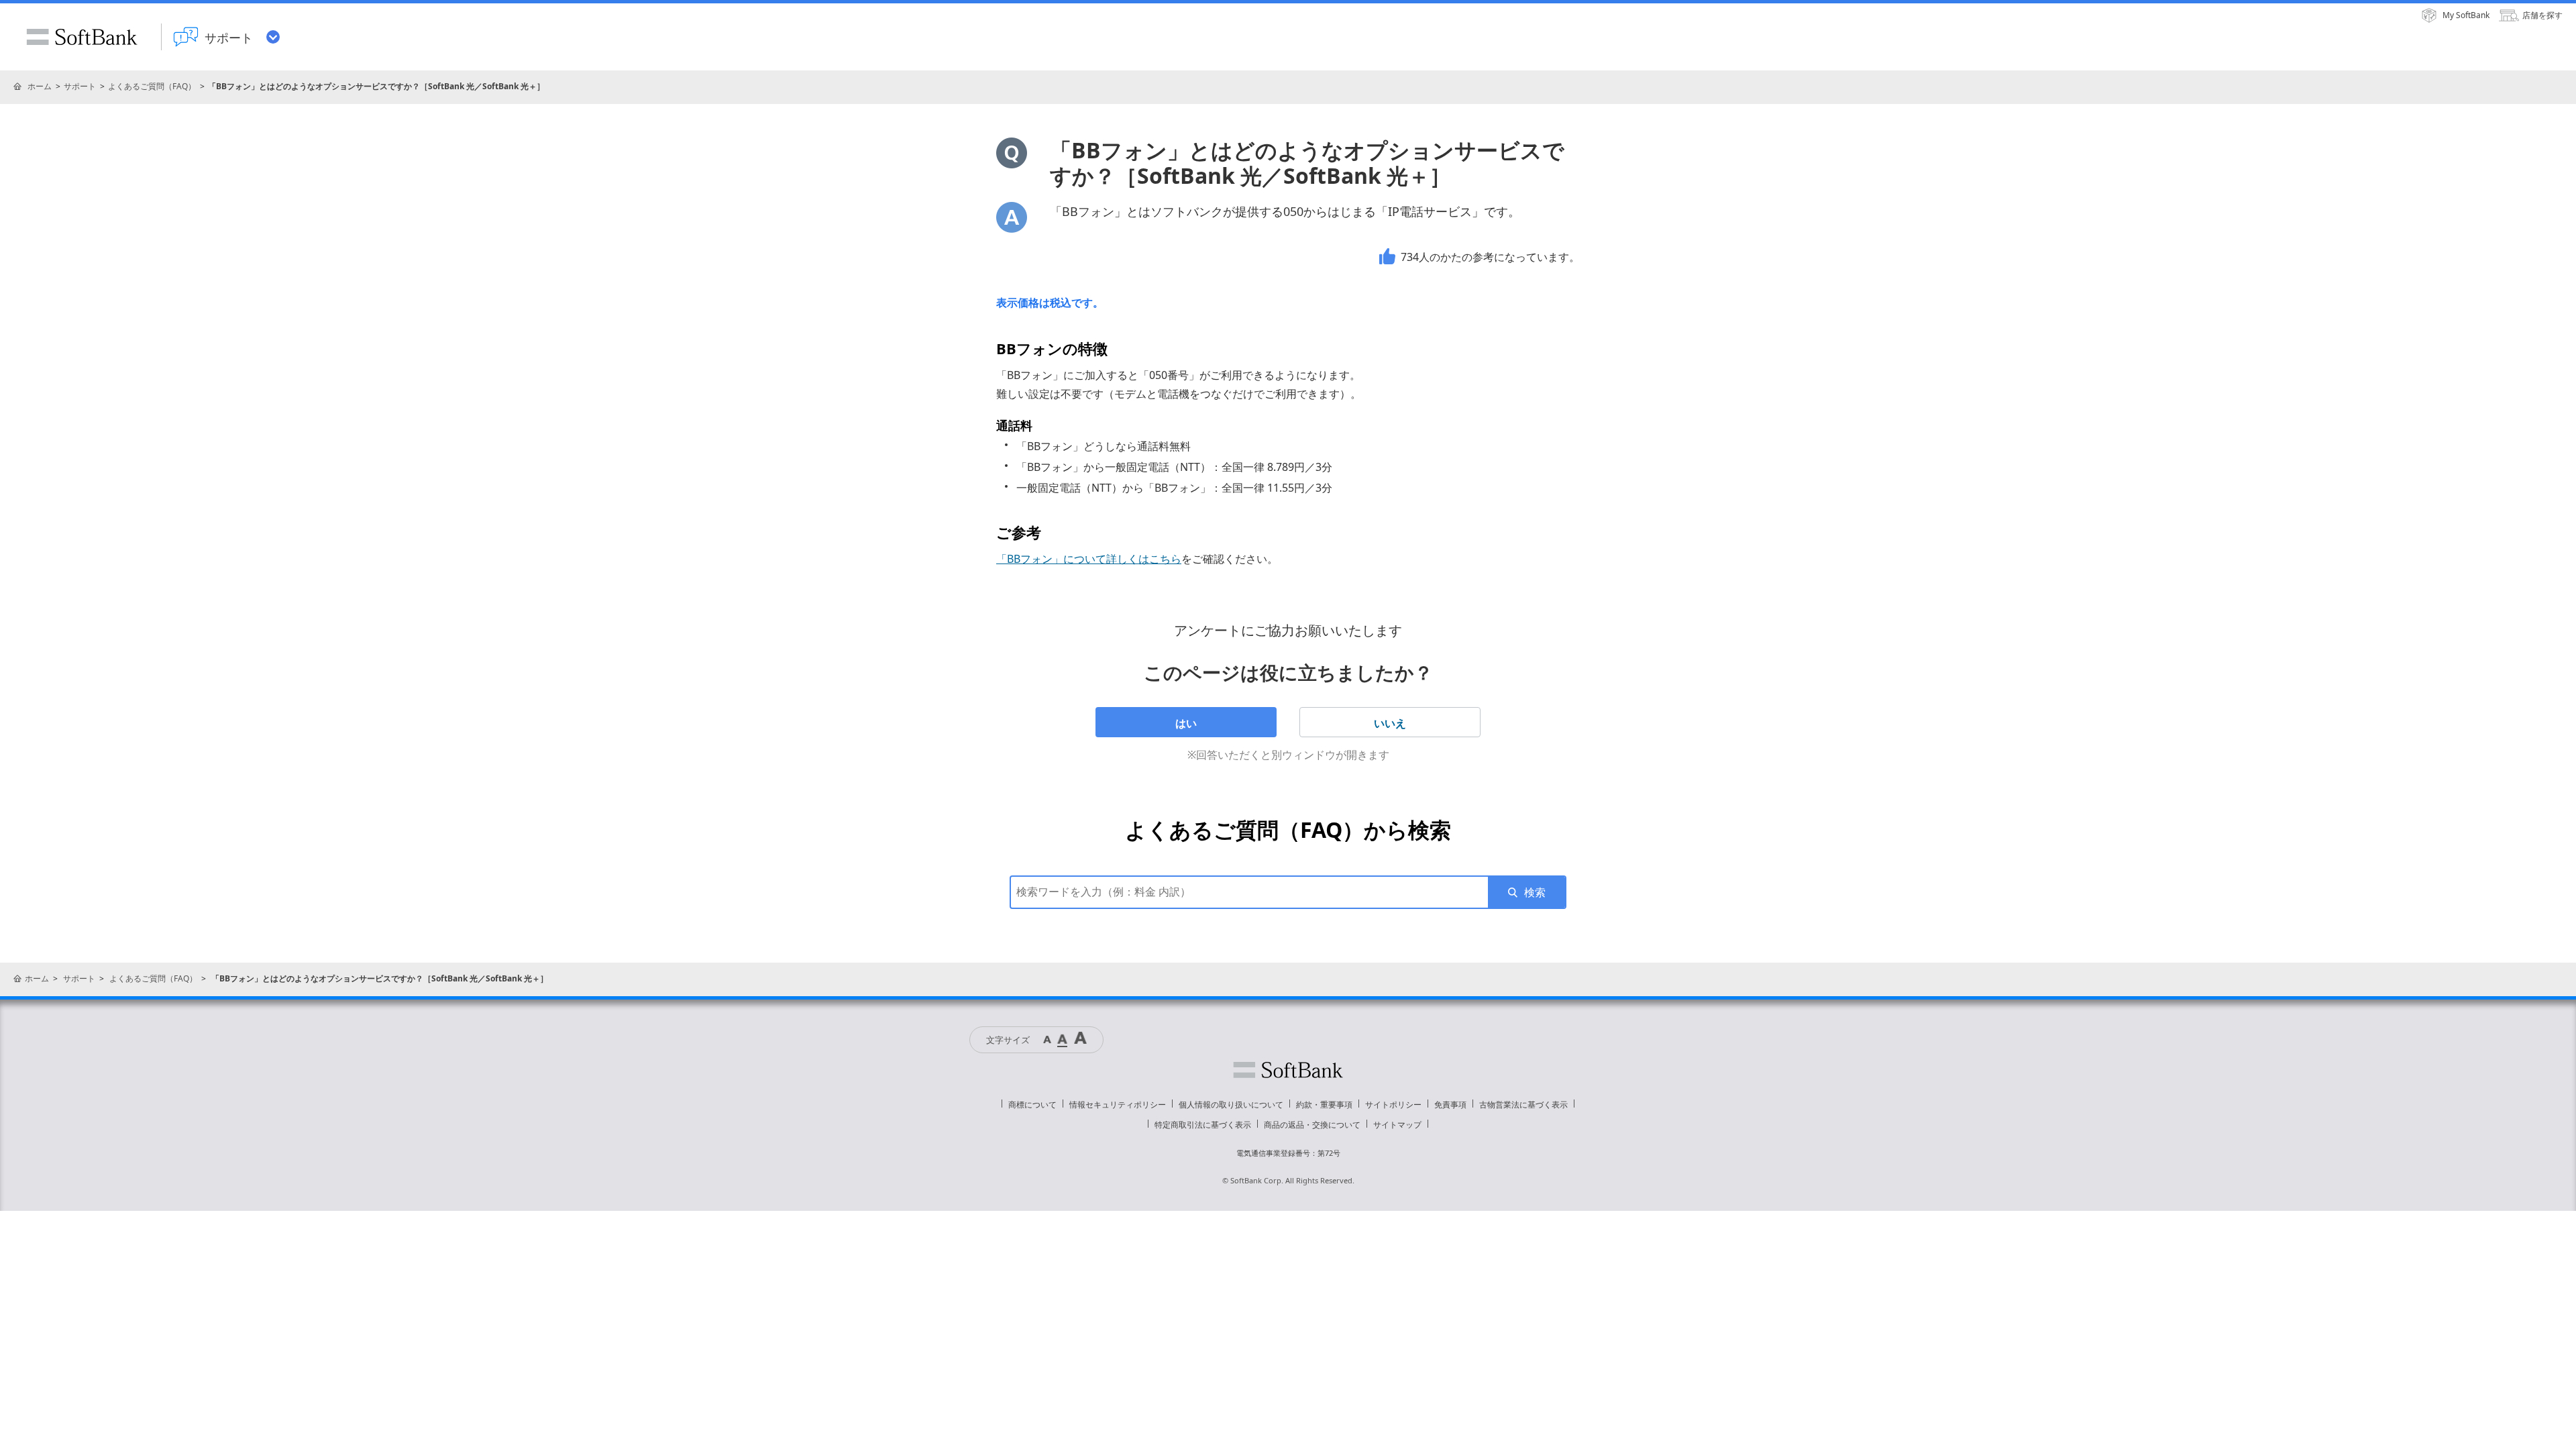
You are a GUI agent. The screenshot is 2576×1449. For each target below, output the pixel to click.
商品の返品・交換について (1312, 1125)
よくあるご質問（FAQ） (152, 86)
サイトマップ (1397, 1125)
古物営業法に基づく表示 (1523, 1105)
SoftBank (82, 37)
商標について (1032, 1105)
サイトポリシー (1393, 1105)
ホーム (40, 86)
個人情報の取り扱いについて (1231, 1105)
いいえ (1390, 723)
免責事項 (1450, 1105)
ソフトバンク (1288, 1070)
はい (1186, 723)
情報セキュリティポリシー (1118, 1105)
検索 (1535, 892)
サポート (80, 86)
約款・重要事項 (1324, 1105)
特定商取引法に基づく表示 (1203, 1125)
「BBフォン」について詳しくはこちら (1089, 559)
